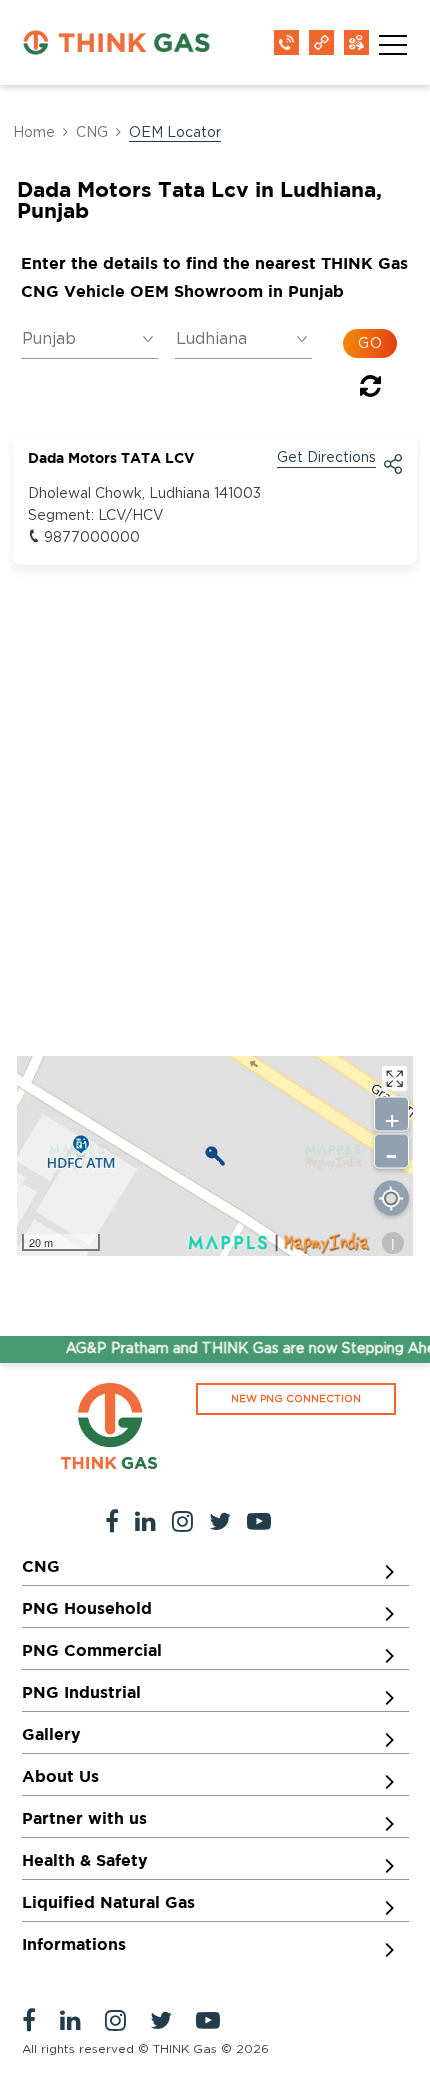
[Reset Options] (370, 390)
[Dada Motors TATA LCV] (215, 1156)
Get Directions (326, 458)
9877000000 (92, 538)
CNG (92, 133)
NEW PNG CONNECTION (296, 1399)
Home (34, 133)
